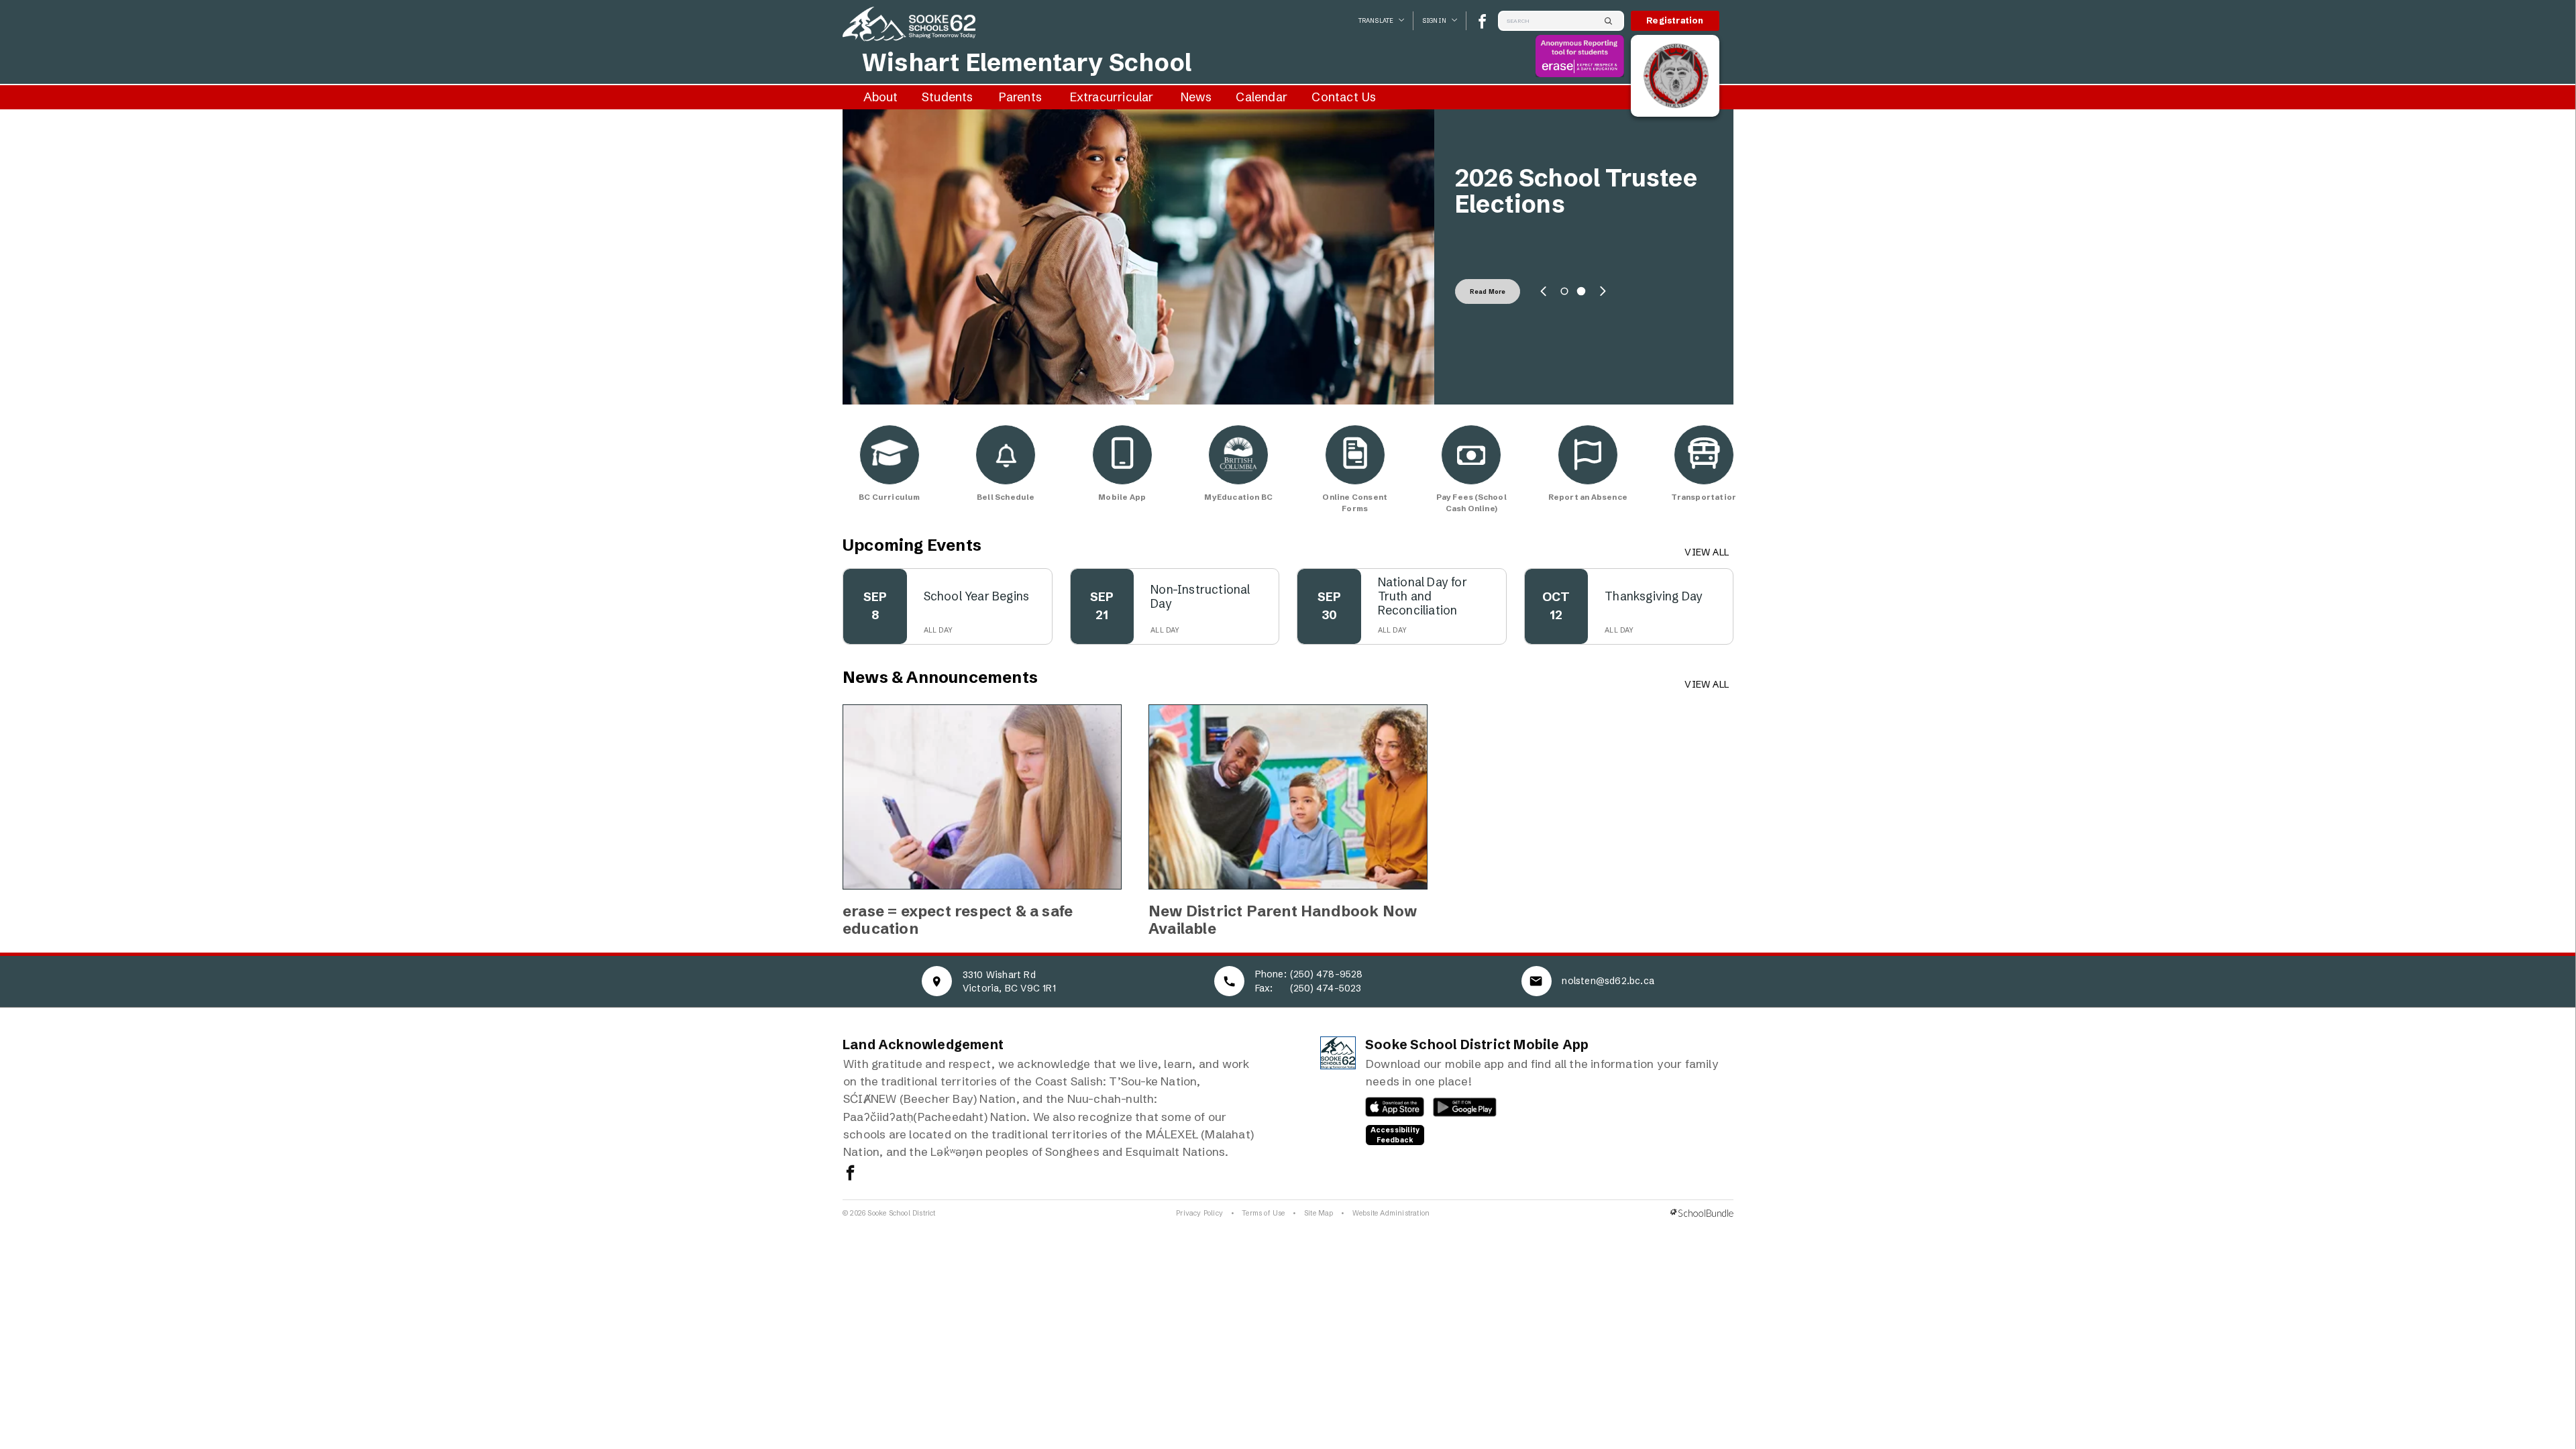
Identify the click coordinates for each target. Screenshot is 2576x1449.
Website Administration (1391, 1213)
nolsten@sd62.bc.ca (1608, 981)
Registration (1675, 20)
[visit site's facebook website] (850, 1174)
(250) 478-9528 (1327, 974)
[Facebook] (1482, 21)
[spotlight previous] (1544, 291)
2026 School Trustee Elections (1576, 191)
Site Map (1319, 1213)
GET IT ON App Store (1388, 1110)
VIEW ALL (1707, 552)
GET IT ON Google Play (1457, 1110)
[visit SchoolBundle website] (1702, 1213)
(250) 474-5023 (1326, 988)
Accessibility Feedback (1395, 1135)
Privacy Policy (1199, 1213)
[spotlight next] (1603, 291)
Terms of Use (1263, 1213)
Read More (1488, 291)
